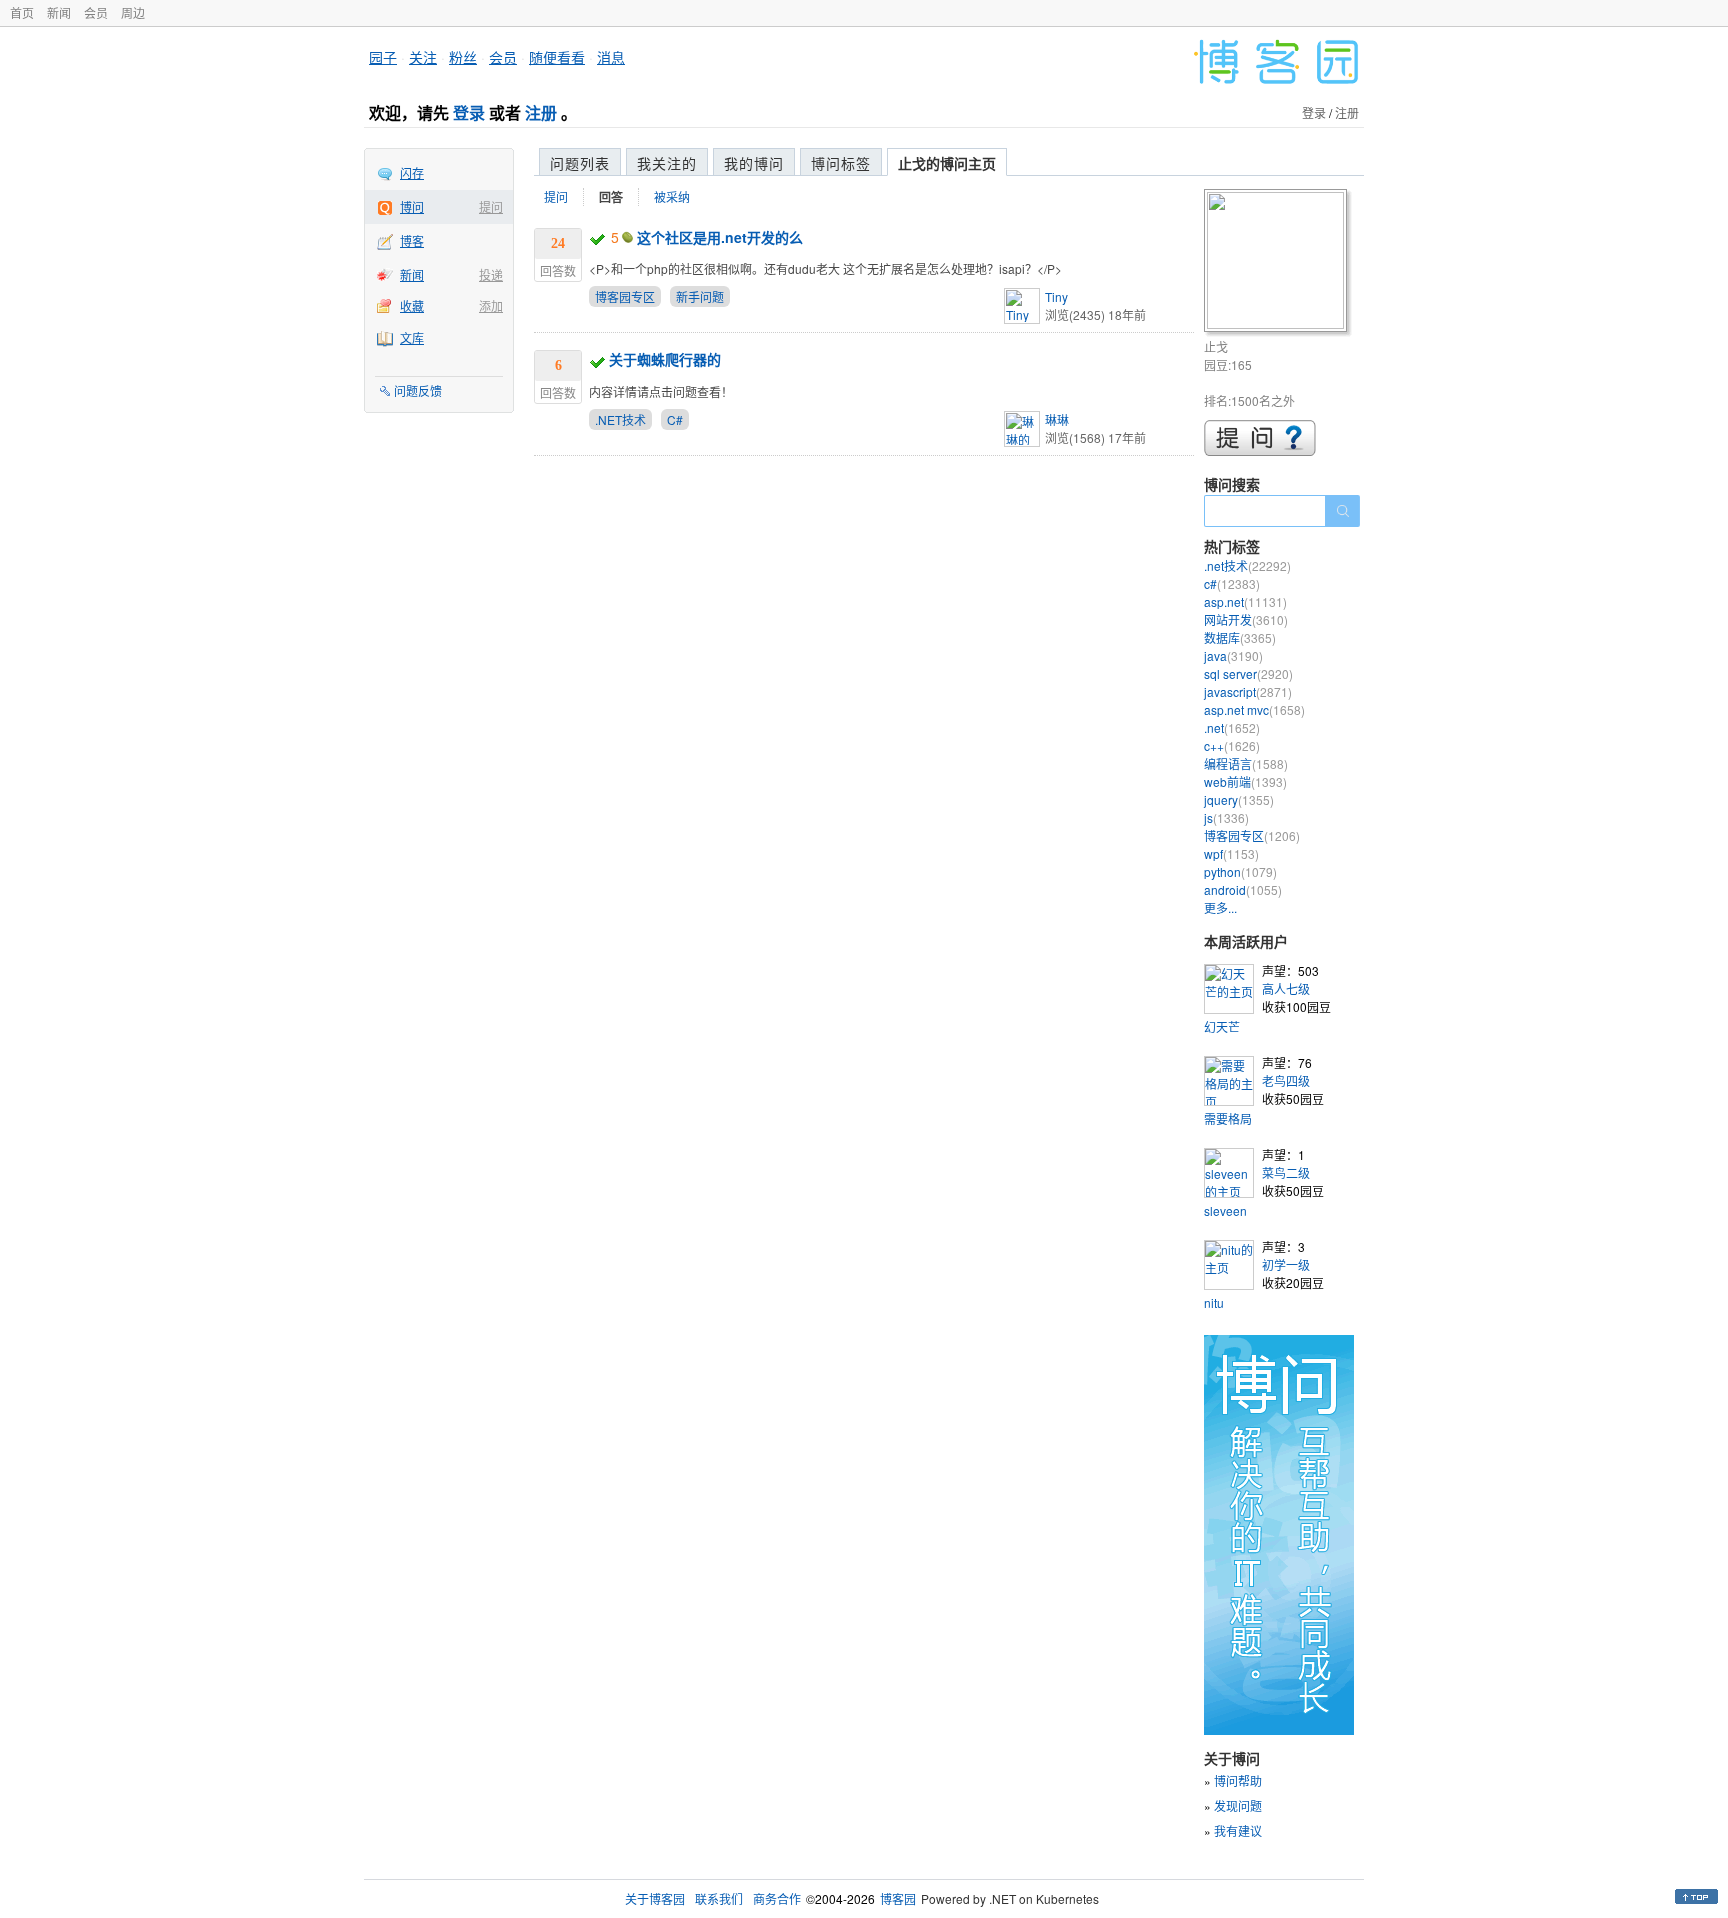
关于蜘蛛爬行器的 (665, 359)
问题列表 (580, 163)
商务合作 (777, 1898)
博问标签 (841, 163)
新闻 (59, 12)
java (1233, 655)
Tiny (1056, 296)
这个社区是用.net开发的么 (720, 237)
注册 (541, 112)
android (1243, 889)
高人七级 (1286, 988)
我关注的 (667, 163)
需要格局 (1228, 1118)
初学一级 (1286, 1264)
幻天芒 (1222, 1026)
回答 (611, 197)
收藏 (412, 305)
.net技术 (1247, 565)
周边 (133, 12)
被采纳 (672, 196)
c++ (1232, 745)
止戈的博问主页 (947, 163)
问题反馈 (418, 390)
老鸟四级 (1286, 1080)
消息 (611, 57)
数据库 (1240, 637)
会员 (96, 12)
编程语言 (1246, 763)
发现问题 (1238, 1805)
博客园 (898, 1898)
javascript (1248, 691)
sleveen (1225, 1210)
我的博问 (754, 163)
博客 (412, 240)
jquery (1239, 799)
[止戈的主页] (1278, 263)
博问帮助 (1238, 1780)
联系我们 (719, 1898)
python (1240, 871)
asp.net (1245, 601)
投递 (491, 274)
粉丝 (463, 57)
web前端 (1245, 781)
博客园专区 (625, 296)
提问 (491, 206)
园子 (383, 57)
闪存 (412, 172)
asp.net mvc (1254, 709)
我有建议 (1238, 1830)
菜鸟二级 (1286, 1172)
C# (675, 419)
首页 (22, 12)
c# (1232, 583)
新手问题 (700, 296)
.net (1232, 727)
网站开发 (1246, 619)
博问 (412, 206)
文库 (412, 337)
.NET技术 (620, 419)
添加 (491, 305)
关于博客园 (655, 1898)
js (1226, 817)
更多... (1220, 907)
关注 (423, 57)
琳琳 (1057, 419)
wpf (1231, 853)
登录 (469, 112)
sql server (1248, 673)
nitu (1214, 1302)
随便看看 (557, 57)
